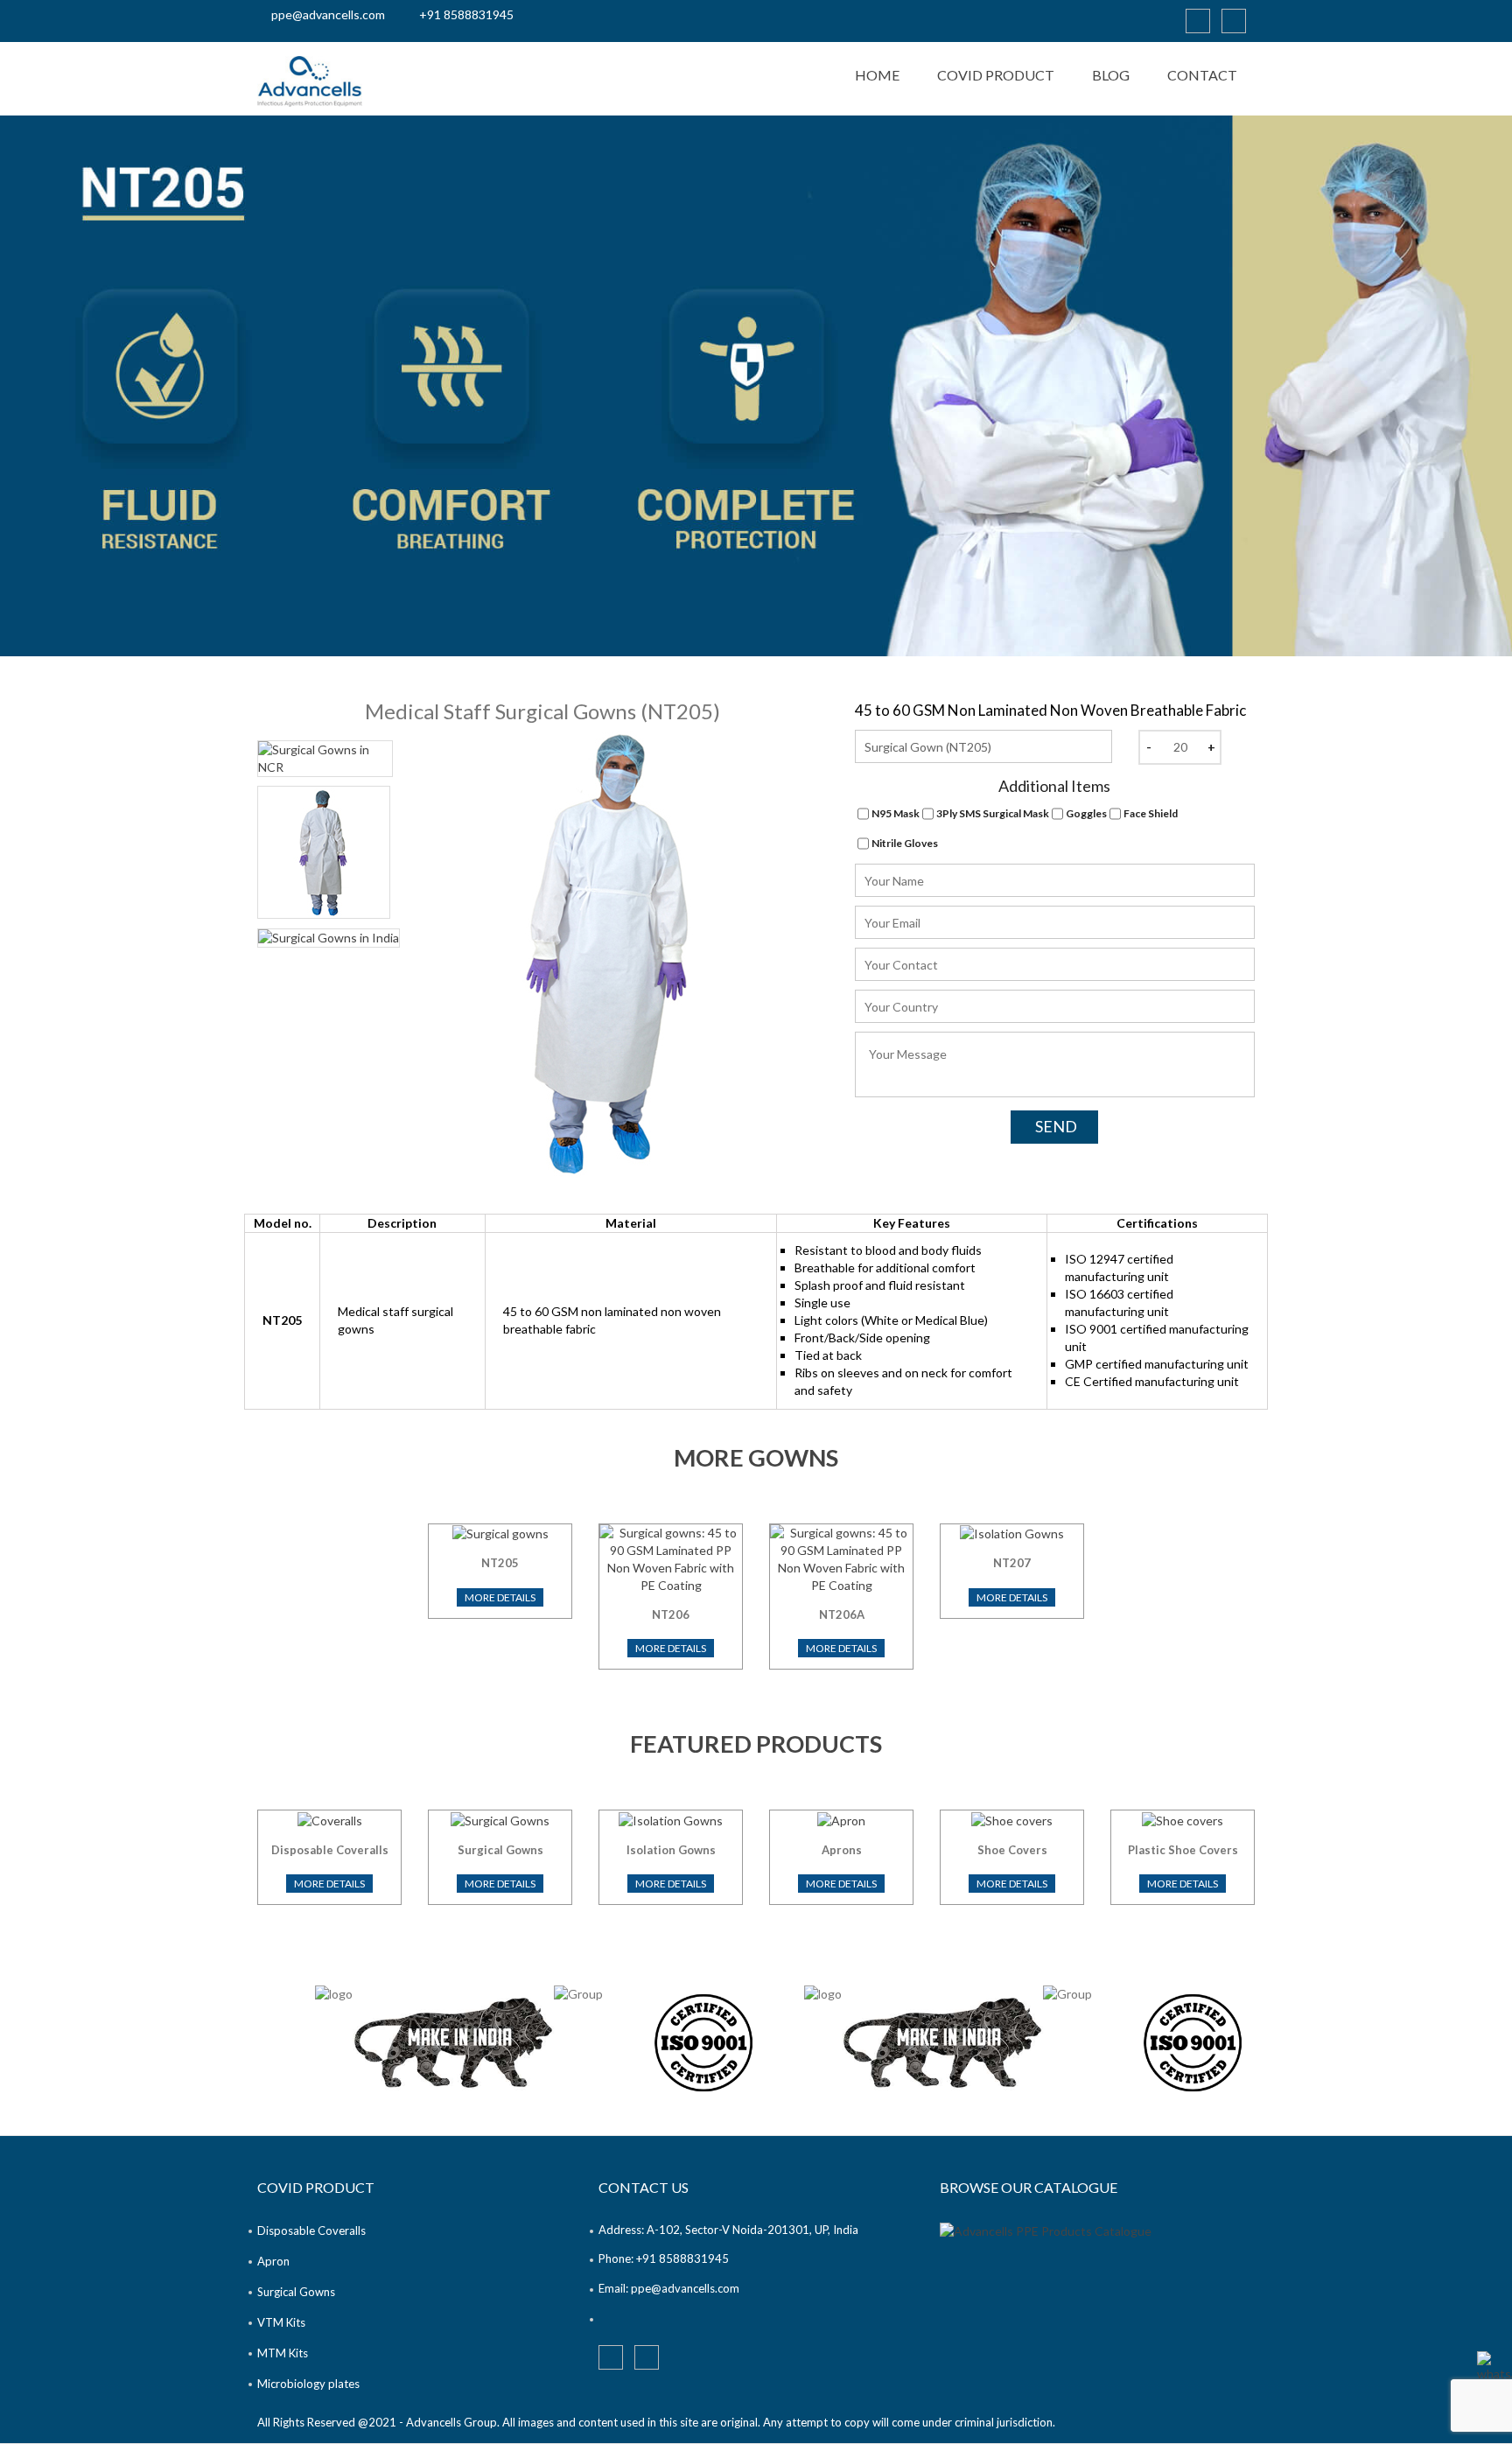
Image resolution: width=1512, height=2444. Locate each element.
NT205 (500, 1563)
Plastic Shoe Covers (1183, 1850)
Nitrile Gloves (905, 843)
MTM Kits (283, 2353)
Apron (273, 2261)
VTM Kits (281, 2322)
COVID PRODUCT (996, 75)
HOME (877, 75)
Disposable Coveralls (330, 1850)
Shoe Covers (1012, 1850)
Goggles (1086, 813)
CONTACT (1202, 75)
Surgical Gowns (500, 1850)
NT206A (842, 1614)
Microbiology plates (308, 2384)
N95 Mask (896, 813)
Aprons (842, 1850)
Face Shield (1151, 813)
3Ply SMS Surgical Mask (993, 813)
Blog (1111, 75)
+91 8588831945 (466, 14)
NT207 (1012, 1563)
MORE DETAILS (500, 1597)
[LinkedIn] (1198, 21)
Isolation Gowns (671, 1850)
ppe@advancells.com (328, 14)
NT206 (671, 1614)
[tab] (325, 759)
